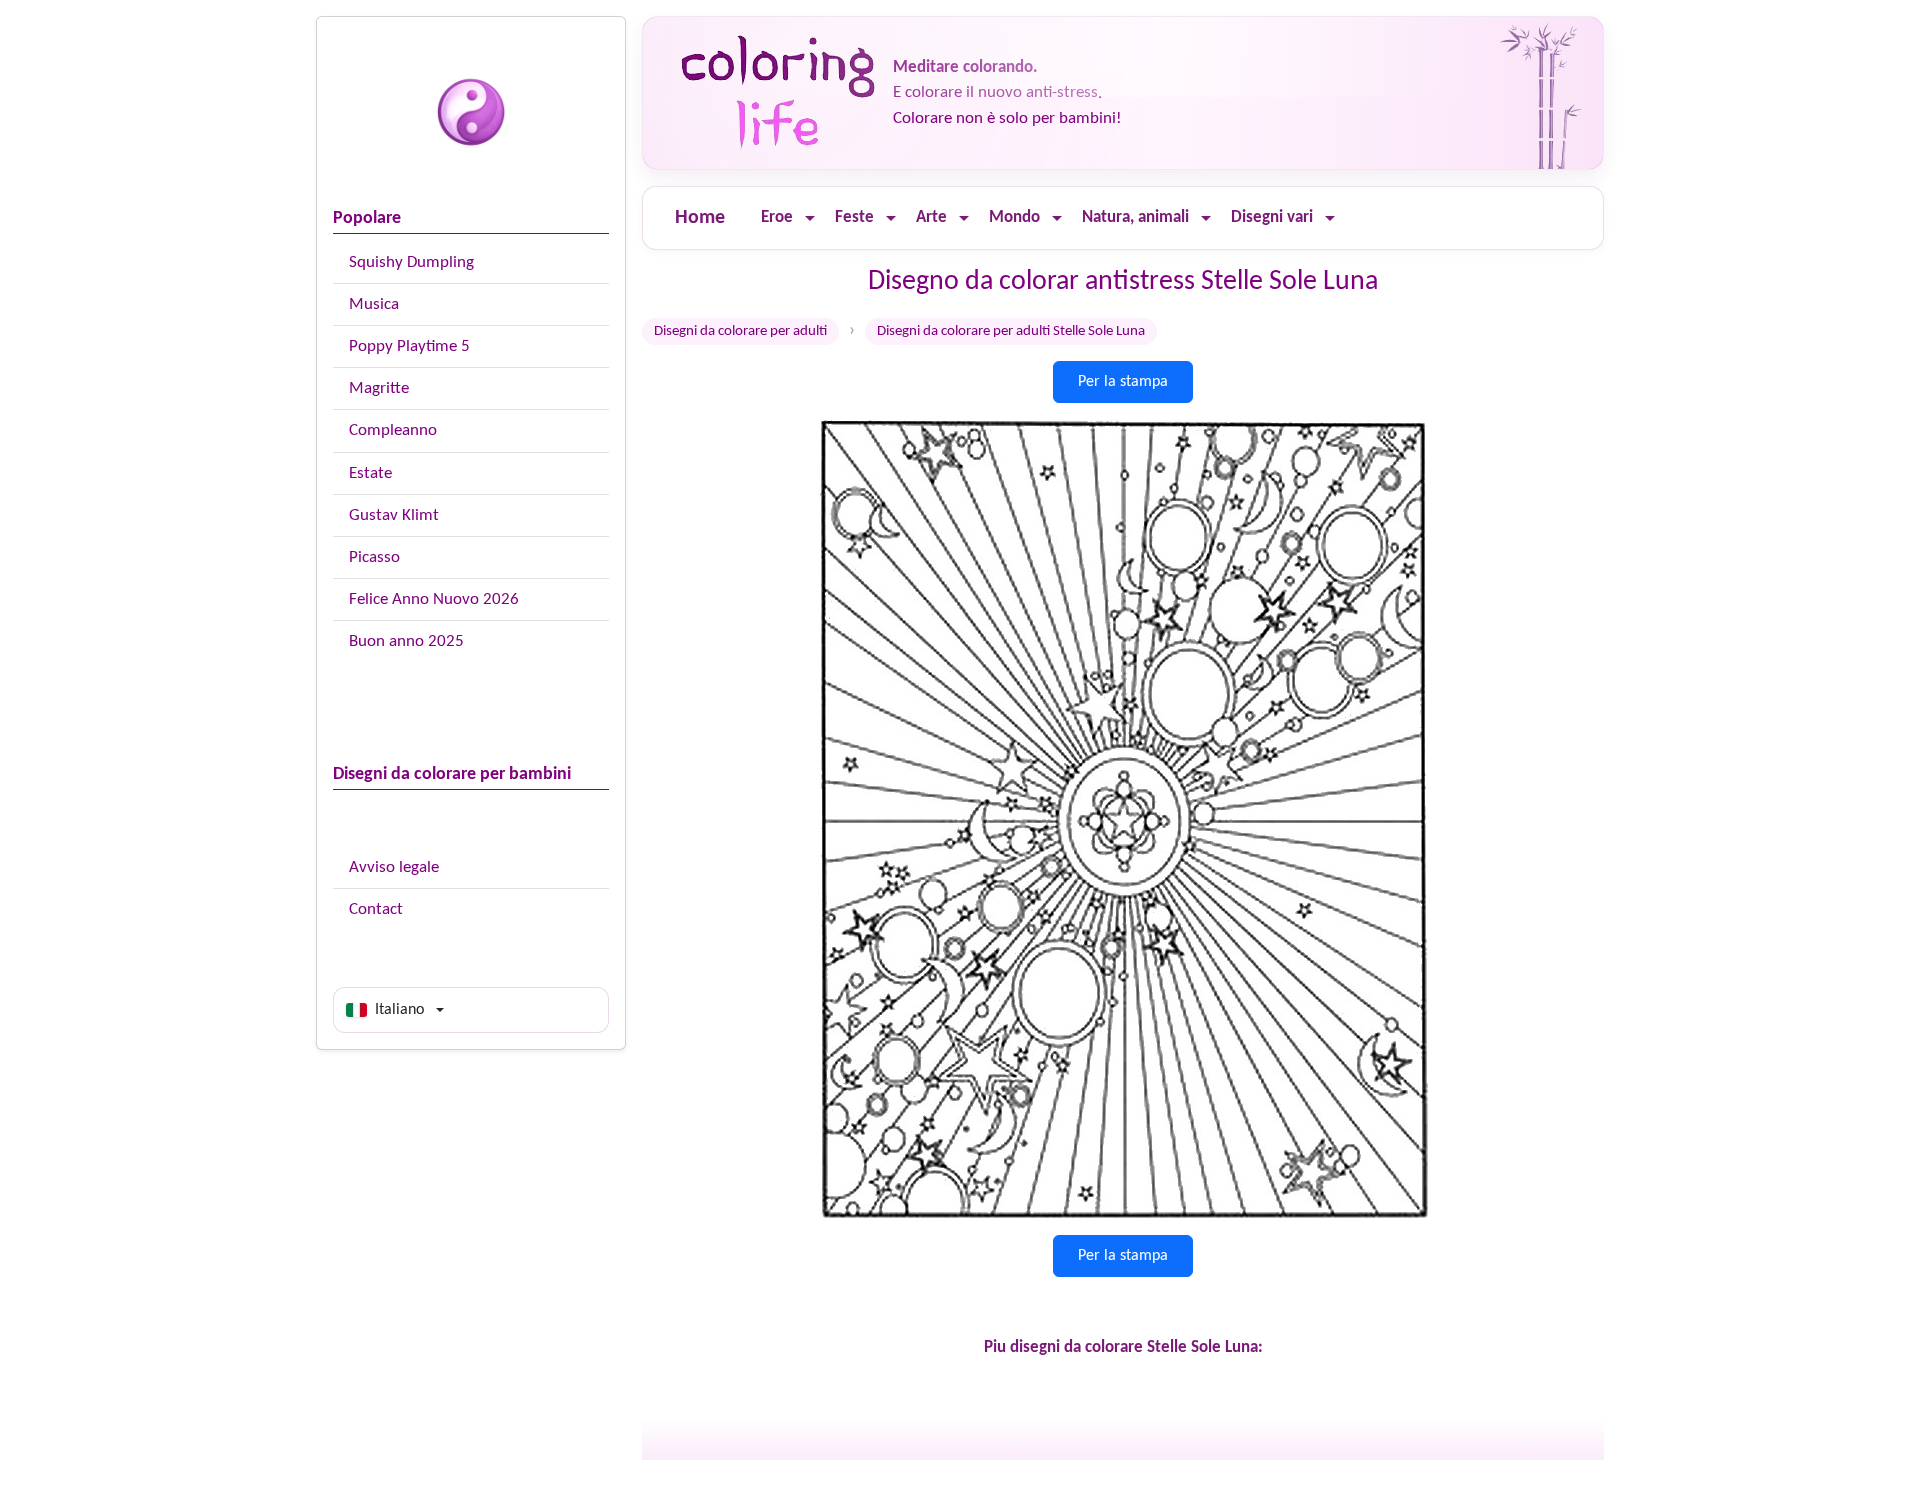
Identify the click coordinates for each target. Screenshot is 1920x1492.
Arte (931, 217)
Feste (854, 217)
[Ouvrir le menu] (810, 218)
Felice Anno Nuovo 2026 (434, 599)
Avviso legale (394, 867)
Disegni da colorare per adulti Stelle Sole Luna (1011, 331)
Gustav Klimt (394, 515)
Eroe (777, 217)
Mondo (1014, 217)
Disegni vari (1272, 217)
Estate (370, 473)
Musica (374, 304)
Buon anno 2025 (406, 641)
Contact (376, 909)
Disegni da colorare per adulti (740, 331)
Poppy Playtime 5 (409, 346)
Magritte (379, 388)
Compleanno (393, 430)
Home (700, 218)
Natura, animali (1135, 217)
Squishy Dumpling (411, 262)
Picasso (374, 557)
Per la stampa (1123, 382)
